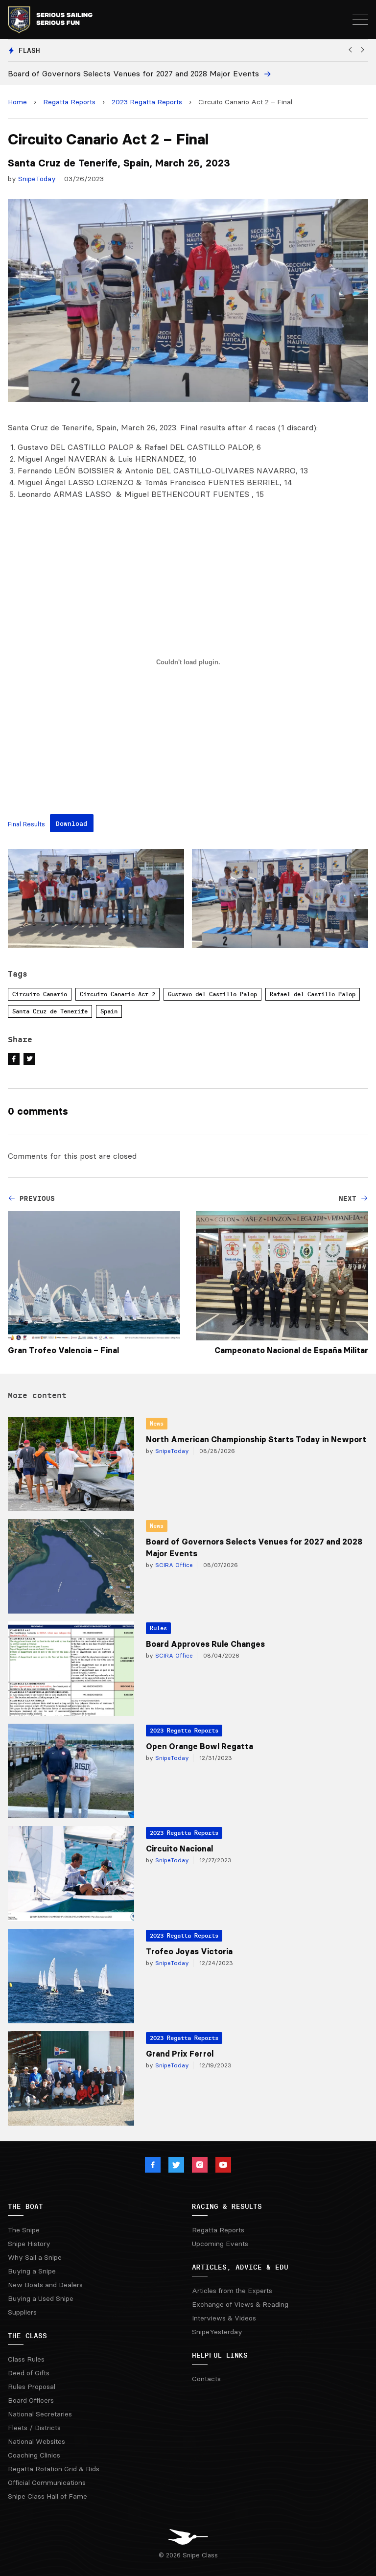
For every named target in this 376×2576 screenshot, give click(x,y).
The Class (27, 2336)
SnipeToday (37, 179)
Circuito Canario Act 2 (117, 994)
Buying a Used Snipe (41, 2298)
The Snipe (24, 2230)
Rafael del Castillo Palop (313, 994)
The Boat (25, 2206)
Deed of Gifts (29, 2373)
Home (17, 102)
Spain (109, 1011)
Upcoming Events (220, 2244)
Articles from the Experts (232, 2291)
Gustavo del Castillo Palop (212, 994)
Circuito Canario (40, 994)
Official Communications (47, 2482)
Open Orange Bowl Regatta (200, 1746)
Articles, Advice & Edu (240, 2267)
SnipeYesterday (217, 2332)
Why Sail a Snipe (35, 2257)
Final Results (26, 824)
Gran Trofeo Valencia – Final (63, 1350)
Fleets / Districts (34, 2428)
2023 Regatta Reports (147, 102)
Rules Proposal (32, 2387)
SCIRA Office (173, 1565)
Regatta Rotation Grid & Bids (54, 2469)
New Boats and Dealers (45, 2285)
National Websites (36, 2441)
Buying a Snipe (32, 2271)
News (157, 1423)
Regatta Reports (69, 102)
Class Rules (26, 2359)
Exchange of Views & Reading (240, 2304)
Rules (158, 1628)
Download (71, 823)
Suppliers (22, 2312)
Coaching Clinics (34, 2455)
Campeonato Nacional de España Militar (291, 1350)
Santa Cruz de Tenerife (50, 1011)
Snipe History (29, 2244)
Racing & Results (227, 2206)
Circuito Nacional (179, 1849)
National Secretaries (40, 2414)
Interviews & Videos (224, 2318)
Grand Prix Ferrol (180, 2054)
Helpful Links (220, 2355)
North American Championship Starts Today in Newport (256, 1439)
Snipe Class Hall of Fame (47, 2496)
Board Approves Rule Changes (205, 1644)
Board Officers (31, 2400)
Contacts (206, 2379)
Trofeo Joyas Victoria (189, 1951)
